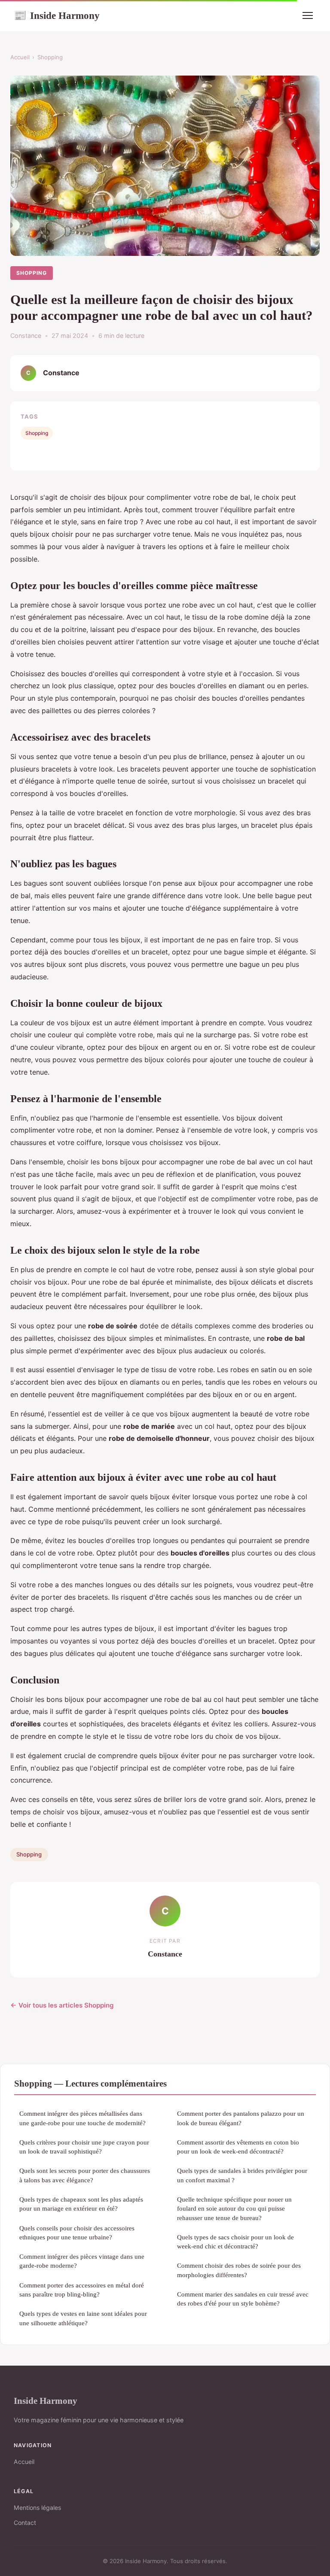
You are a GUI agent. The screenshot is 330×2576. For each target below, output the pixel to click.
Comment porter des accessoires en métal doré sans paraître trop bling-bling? (82, 2290)
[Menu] (308, 15)
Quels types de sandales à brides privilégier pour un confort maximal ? (242, 2175)
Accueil (20, 57)
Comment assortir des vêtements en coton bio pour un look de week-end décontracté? (238, 2147)
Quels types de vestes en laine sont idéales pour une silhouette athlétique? (83, 2318)
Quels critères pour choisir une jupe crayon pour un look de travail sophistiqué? (84, 2147)
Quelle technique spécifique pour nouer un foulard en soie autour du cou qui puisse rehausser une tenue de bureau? (234, 2208)
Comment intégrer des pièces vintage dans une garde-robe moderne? (82, 2261)
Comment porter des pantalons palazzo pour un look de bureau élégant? (241, 2118)
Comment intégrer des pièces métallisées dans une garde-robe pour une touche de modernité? (82, 2118)
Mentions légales (37, 2508)
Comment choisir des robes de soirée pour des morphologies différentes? (239, 2270)
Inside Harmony (57, 15)
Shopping (50, 57)
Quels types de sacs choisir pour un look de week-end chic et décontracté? (235, 2242)
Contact (25, 2523)
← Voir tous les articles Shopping (62, 2005)
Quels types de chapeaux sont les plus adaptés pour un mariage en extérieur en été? (81, 2204)
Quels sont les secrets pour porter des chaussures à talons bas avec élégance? (85, 2175)
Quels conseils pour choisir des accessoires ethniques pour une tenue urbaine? (77, 2233)
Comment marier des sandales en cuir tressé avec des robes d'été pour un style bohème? (243, 2299)
